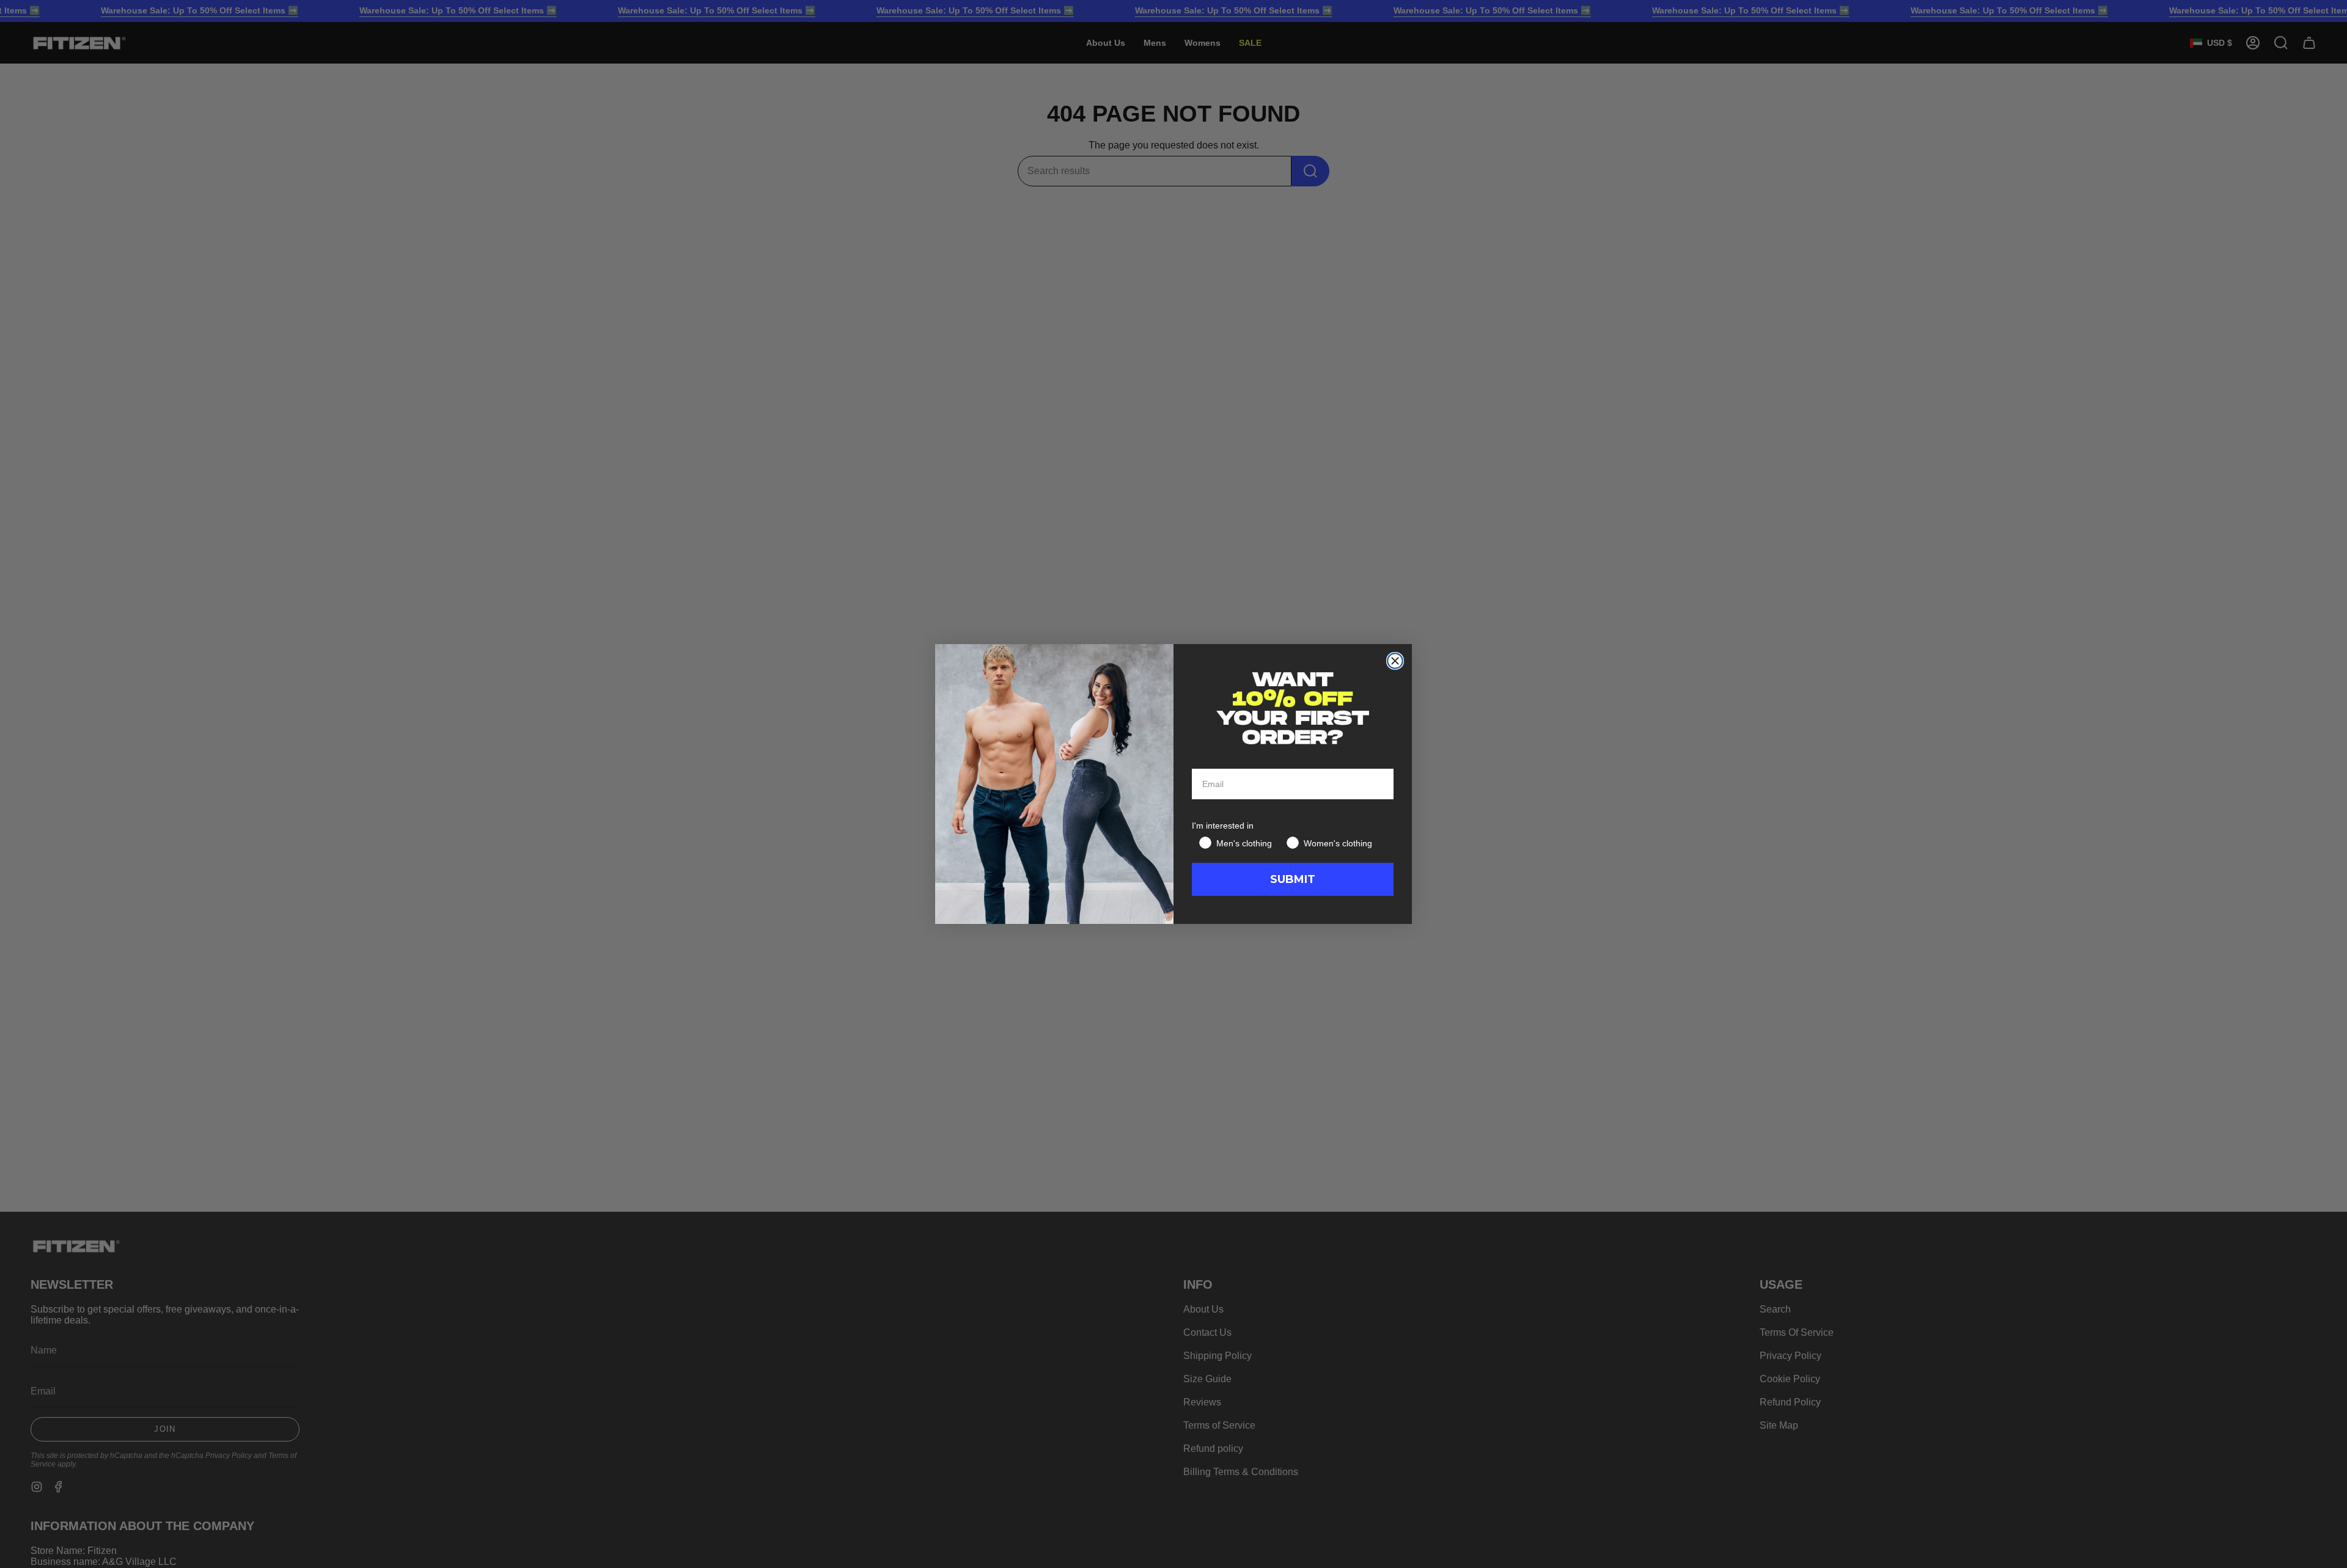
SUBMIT (1293, 879)
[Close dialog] (1395, 661)
